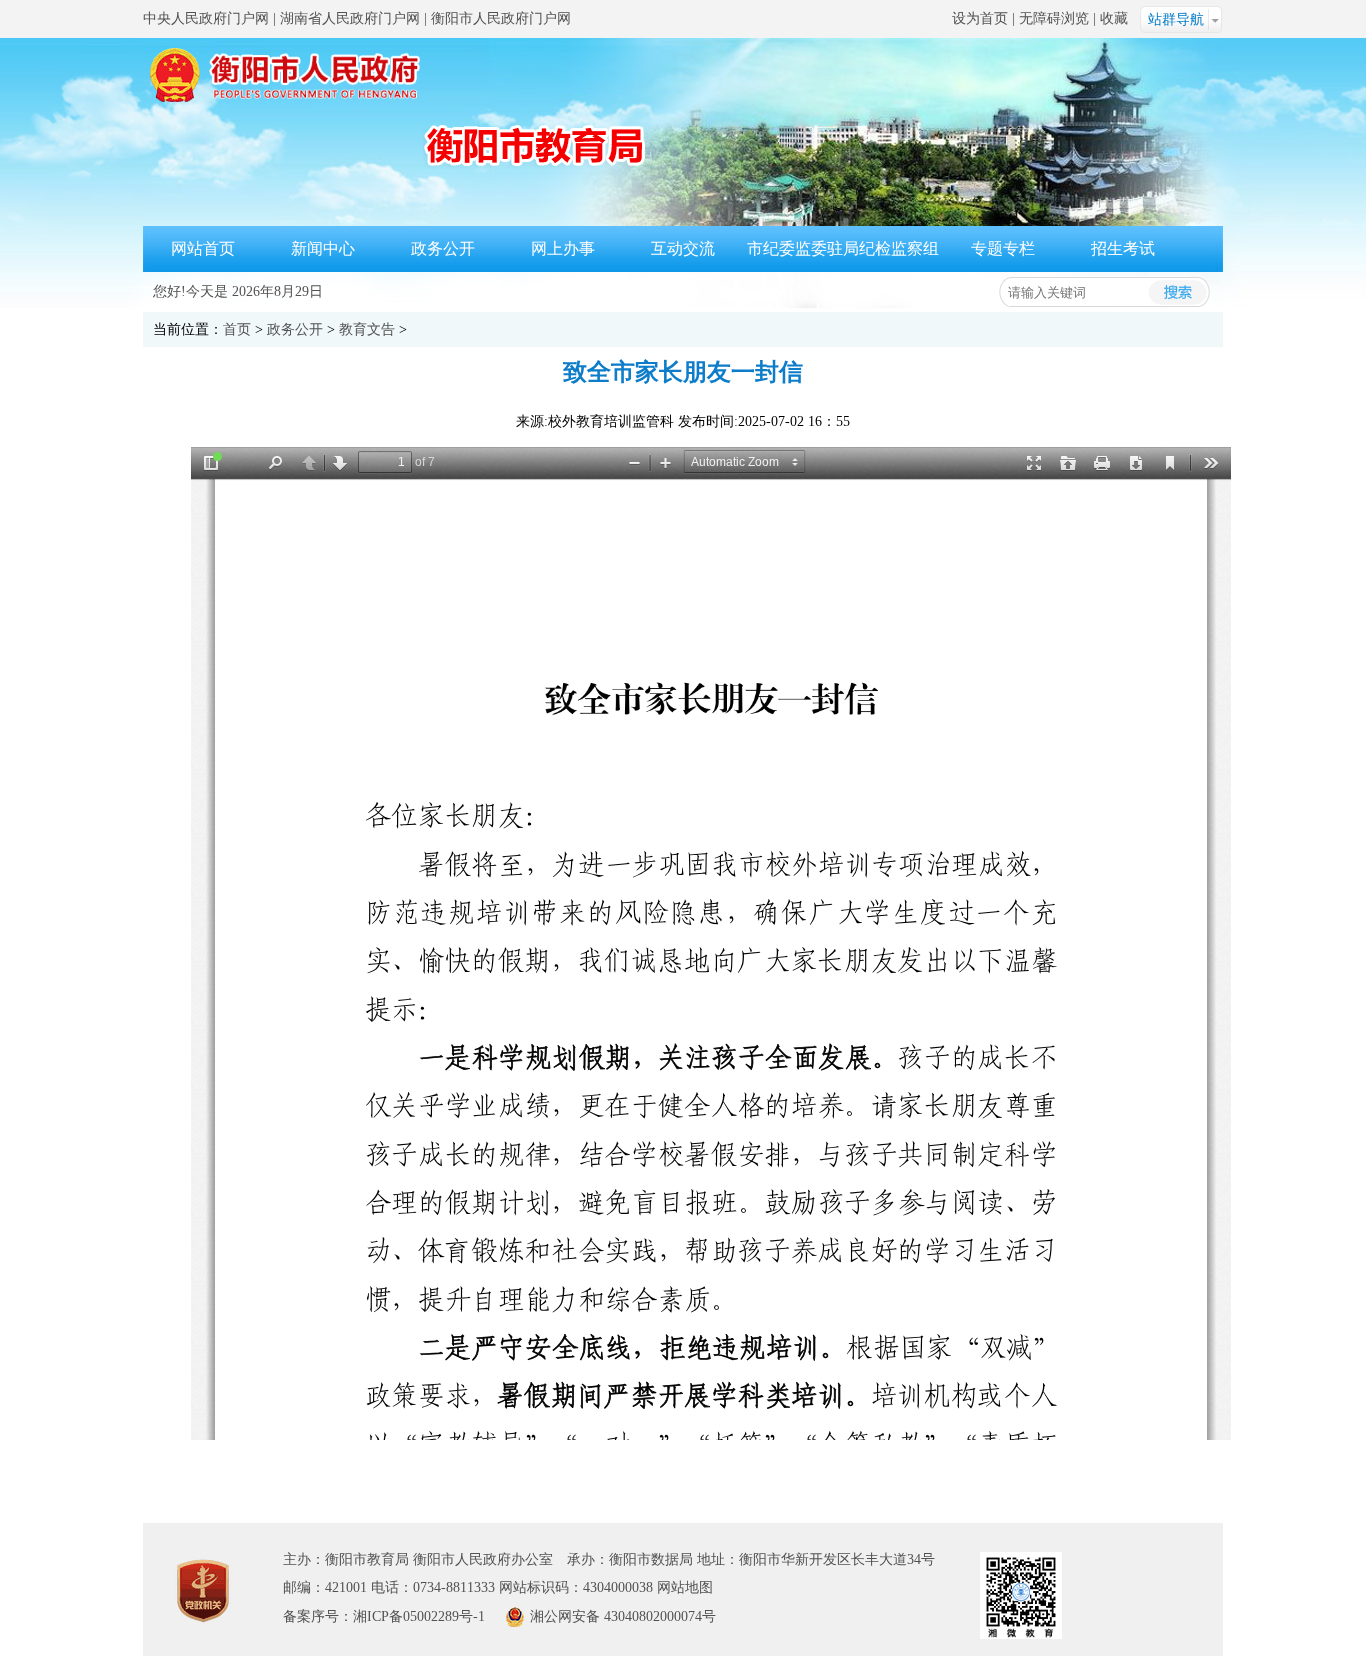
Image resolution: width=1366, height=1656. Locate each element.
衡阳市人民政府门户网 (501, 18)
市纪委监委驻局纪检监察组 (843, 248)
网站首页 (203, 248)
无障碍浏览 (1054, 18)
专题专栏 (1003, 248)
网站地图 (685, 1587)
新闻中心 (323, 248)
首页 (237, 329)
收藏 (1114, 18)
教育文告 (367, 329)
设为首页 (980, 18)
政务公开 (443, 248)
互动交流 (683, 248)
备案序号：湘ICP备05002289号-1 (384, 1616)
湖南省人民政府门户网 (350, 18)
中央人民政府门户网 (206, 18)
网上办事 (563, 248)
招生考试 (1123, 248)
